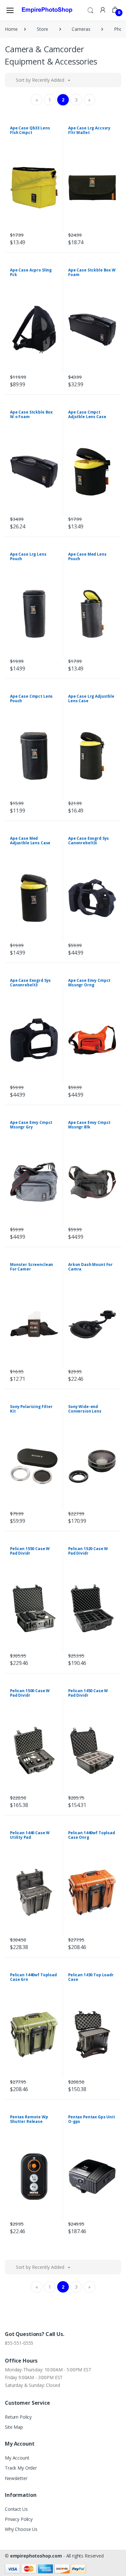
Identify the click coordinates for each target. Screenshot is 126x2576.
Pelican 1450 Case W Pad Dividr (88, 1693)
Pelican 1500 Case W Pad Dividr (30, 1693)
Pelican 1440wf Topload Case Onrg (92, 1835)
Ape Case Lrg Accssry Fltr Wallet (89, 130)
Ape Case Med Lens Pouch (87, 556)
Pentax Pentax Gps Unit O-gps (92, 2119)
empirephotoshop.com (36, 2556)
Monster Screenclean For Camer (31, 1267)
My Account (17, 2458)
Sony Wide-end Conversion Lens (85, 1409)
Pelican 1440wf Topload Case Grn (33, 1977)
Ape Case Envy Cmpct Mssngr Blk (89, 1125)
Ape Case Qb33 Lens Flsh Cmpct (30, 130)
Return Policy (18, 2417)
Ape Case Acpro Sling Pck (31, 272)
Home (11, 29)
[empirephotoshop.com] (47, 10)
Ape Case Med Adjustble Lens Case (30, 841)
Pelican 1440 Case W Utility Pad (30, 1835)
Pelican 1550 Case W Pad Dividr (30, 1551)
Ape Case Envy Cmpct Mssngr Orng (89, 983)
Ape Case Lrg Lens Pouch (28, 556)
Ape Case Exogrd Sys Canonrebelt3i (89, 841)
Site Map (14, 2427)
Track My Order (21, 2468)
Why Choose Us (21, 2529)
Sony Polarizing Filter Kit (31, 1409)
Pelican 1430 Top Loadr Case (91, 1977)
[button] (90, 10)
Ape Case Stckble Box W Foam (92, 272)
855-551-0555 (19, 2343)
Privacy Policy (19, 2519)
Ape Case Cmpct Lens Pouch (31, 698)
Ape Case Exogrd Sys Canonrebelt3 (30, 983)
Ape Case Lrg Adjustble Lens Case (91, 698)
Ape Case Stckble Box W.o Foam (31, 414)
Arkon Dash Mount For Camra (90, 1267)
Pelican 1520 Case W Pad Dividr (88, 1551)
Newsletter (16, 2478)
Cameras (81, 29)
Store (42, 29)
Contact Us (16, 2509)
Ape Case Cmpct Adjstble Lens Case (87, 414)
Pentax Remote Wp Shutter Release (29, 2119)
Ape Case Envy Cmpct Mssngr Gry (31, 1125)
